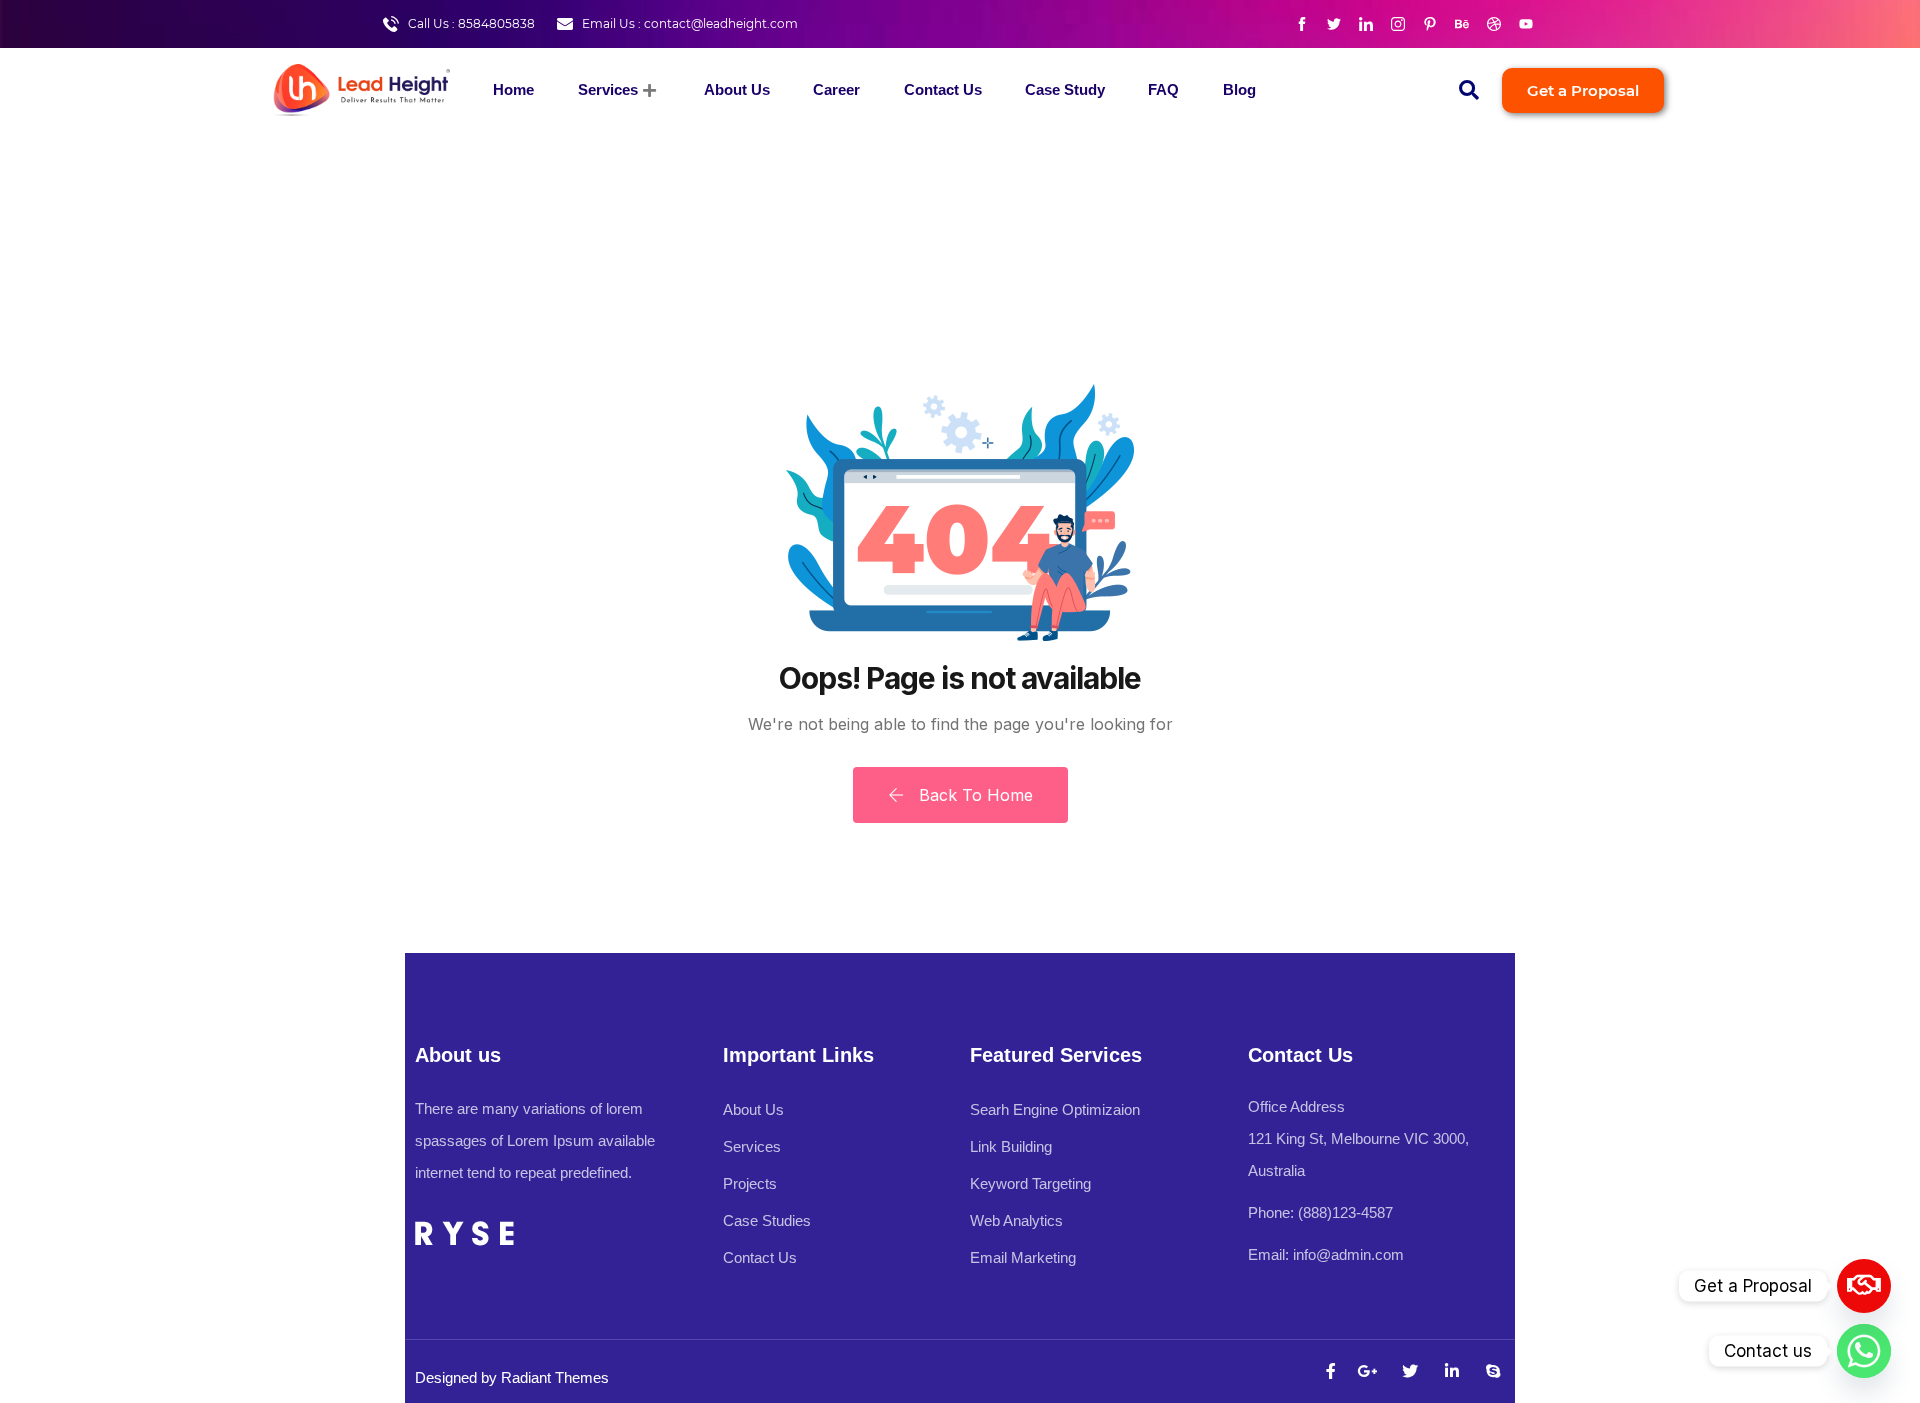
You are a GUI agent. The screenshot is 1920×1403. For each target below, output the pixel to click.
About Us (737, 89)
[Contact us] (1864, 1286)
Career (836, 89)
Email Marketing (1023, 1257)
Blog (1239, 89)
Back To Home (973, 795)
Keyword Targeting (1030, 1183)
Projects (750, 1183)
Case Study (1065, 89)
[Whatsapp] (1864, 1351)
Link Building (1011, 1146)
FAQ (1163, 89)
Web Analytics (1016, 1220)
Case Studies (767, 1220)
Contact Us (943, 89)
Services (608, 89)
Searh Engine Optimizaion (1055, 1109)
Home (513, 89)
